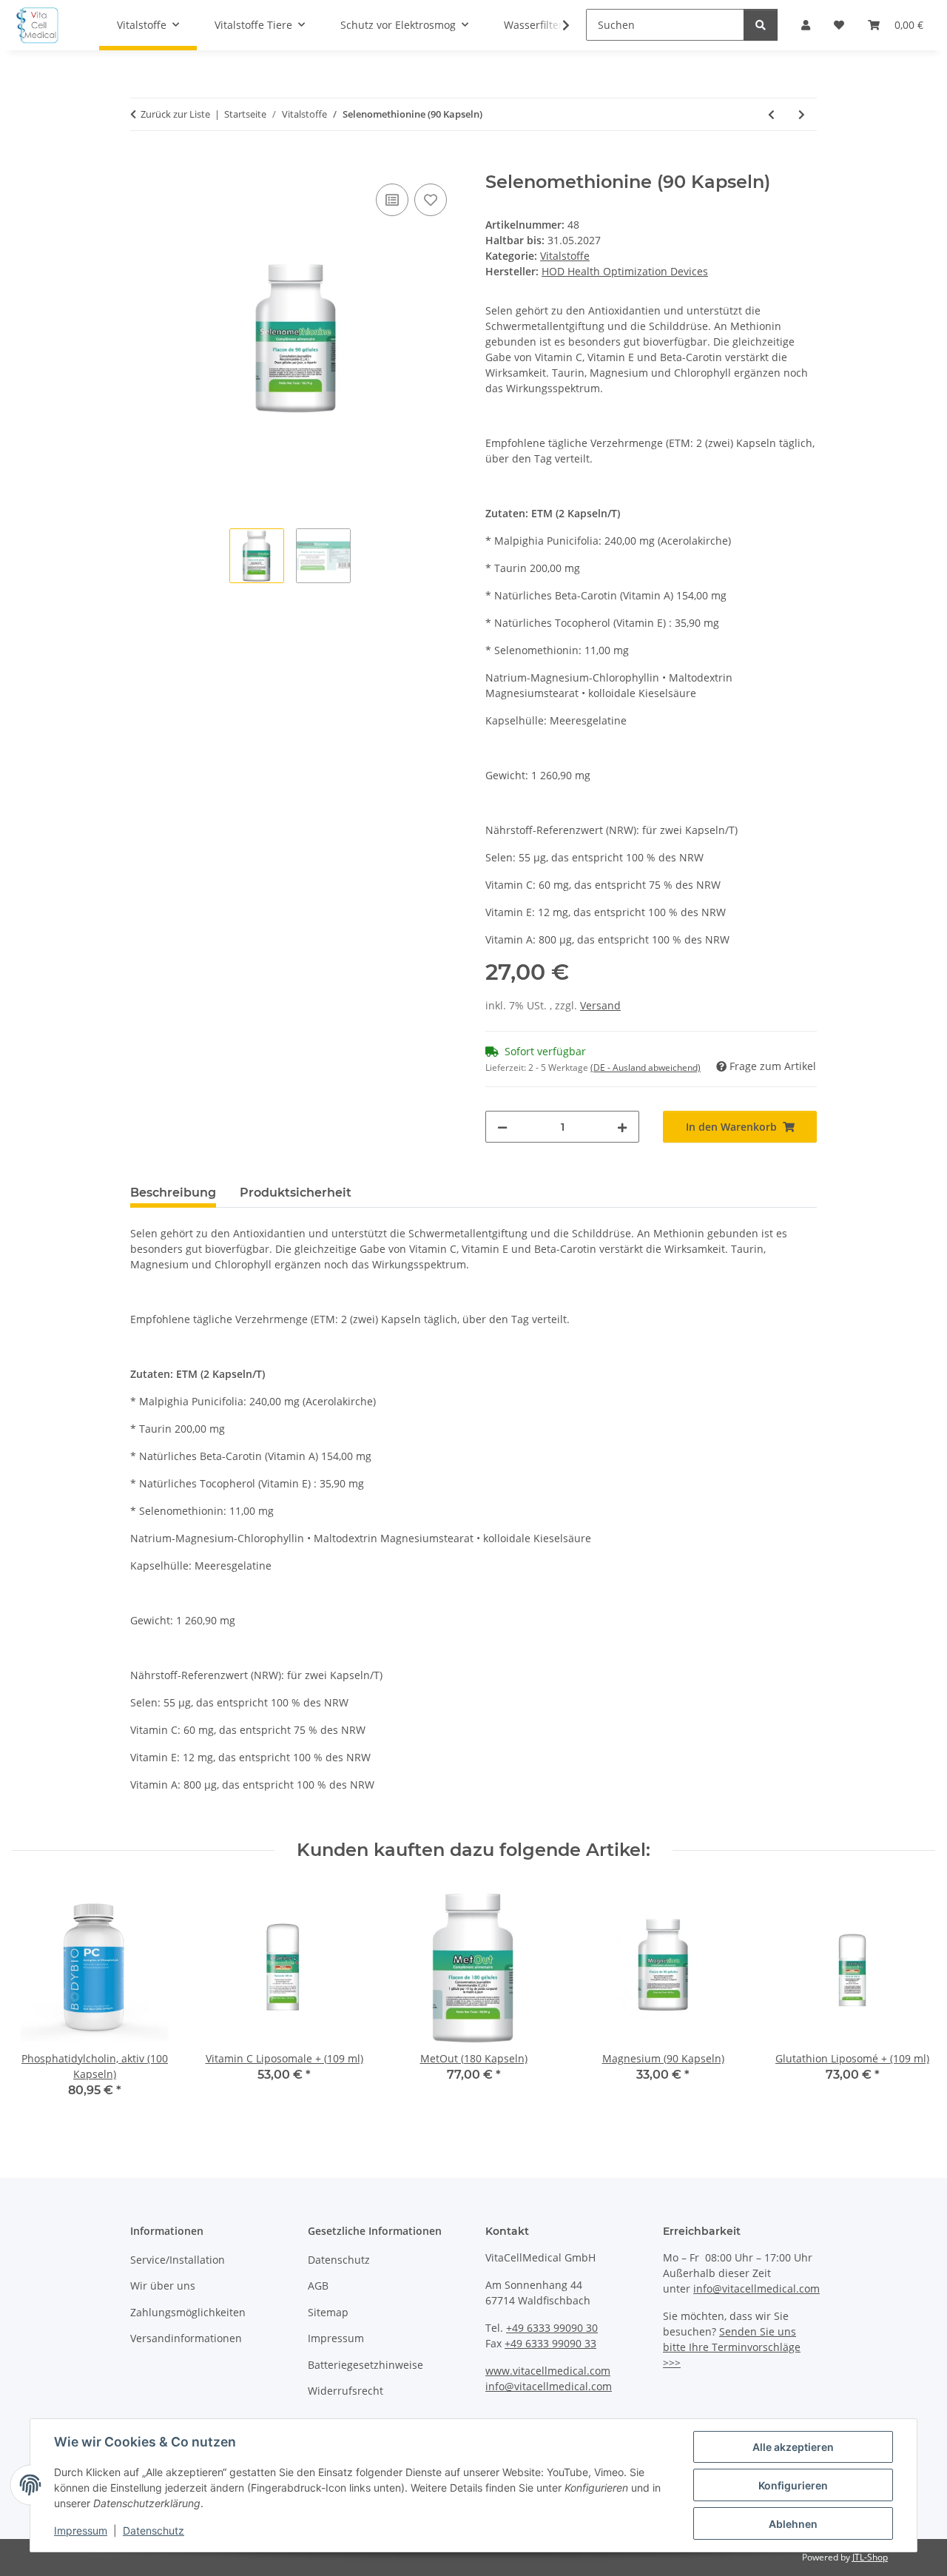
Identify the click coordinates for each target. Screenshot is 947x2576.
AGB (318, 2286)
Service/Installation (178, 2260)
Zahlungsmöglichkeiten (188, 2312)
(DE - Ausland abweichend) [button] (646, 1067)
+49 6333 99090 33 (550, 2343)
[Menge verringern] (502, 1127)
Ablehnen (793, 2524)
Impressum (81, 2530)
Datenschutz (154, 2530)
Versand (600, 1005)
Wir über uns (163, 2286)
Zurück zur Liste (175, 114)
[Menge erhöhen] (622, 1127)
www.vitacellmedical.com (548, 2371)
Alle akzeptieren (793, 2447)
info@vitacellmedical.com (549, 2386)
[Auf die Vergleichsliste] (392, 200)
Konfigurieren (793, 2485)
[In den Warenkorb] (142, 164)
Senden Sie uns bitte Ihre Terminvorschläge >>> (732, 2347)
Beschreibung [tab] (173, 1193)
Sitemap (328, 2312)
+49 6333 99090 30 (552, 2328)
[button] (556, 25)
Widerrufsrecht (346, 2391)
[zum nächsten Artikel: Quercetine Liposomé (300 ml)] (802, 114)
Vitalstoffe (565, 256)
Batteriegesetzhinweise (365, 2365)
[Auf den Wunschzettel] (431, 200)
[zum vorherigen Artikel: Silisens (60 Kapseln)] (771, 114)
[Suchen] (761, 25)
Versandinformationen (186, 2338)
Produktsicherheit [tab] (296, 1193)
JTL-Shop (870, 2557)
